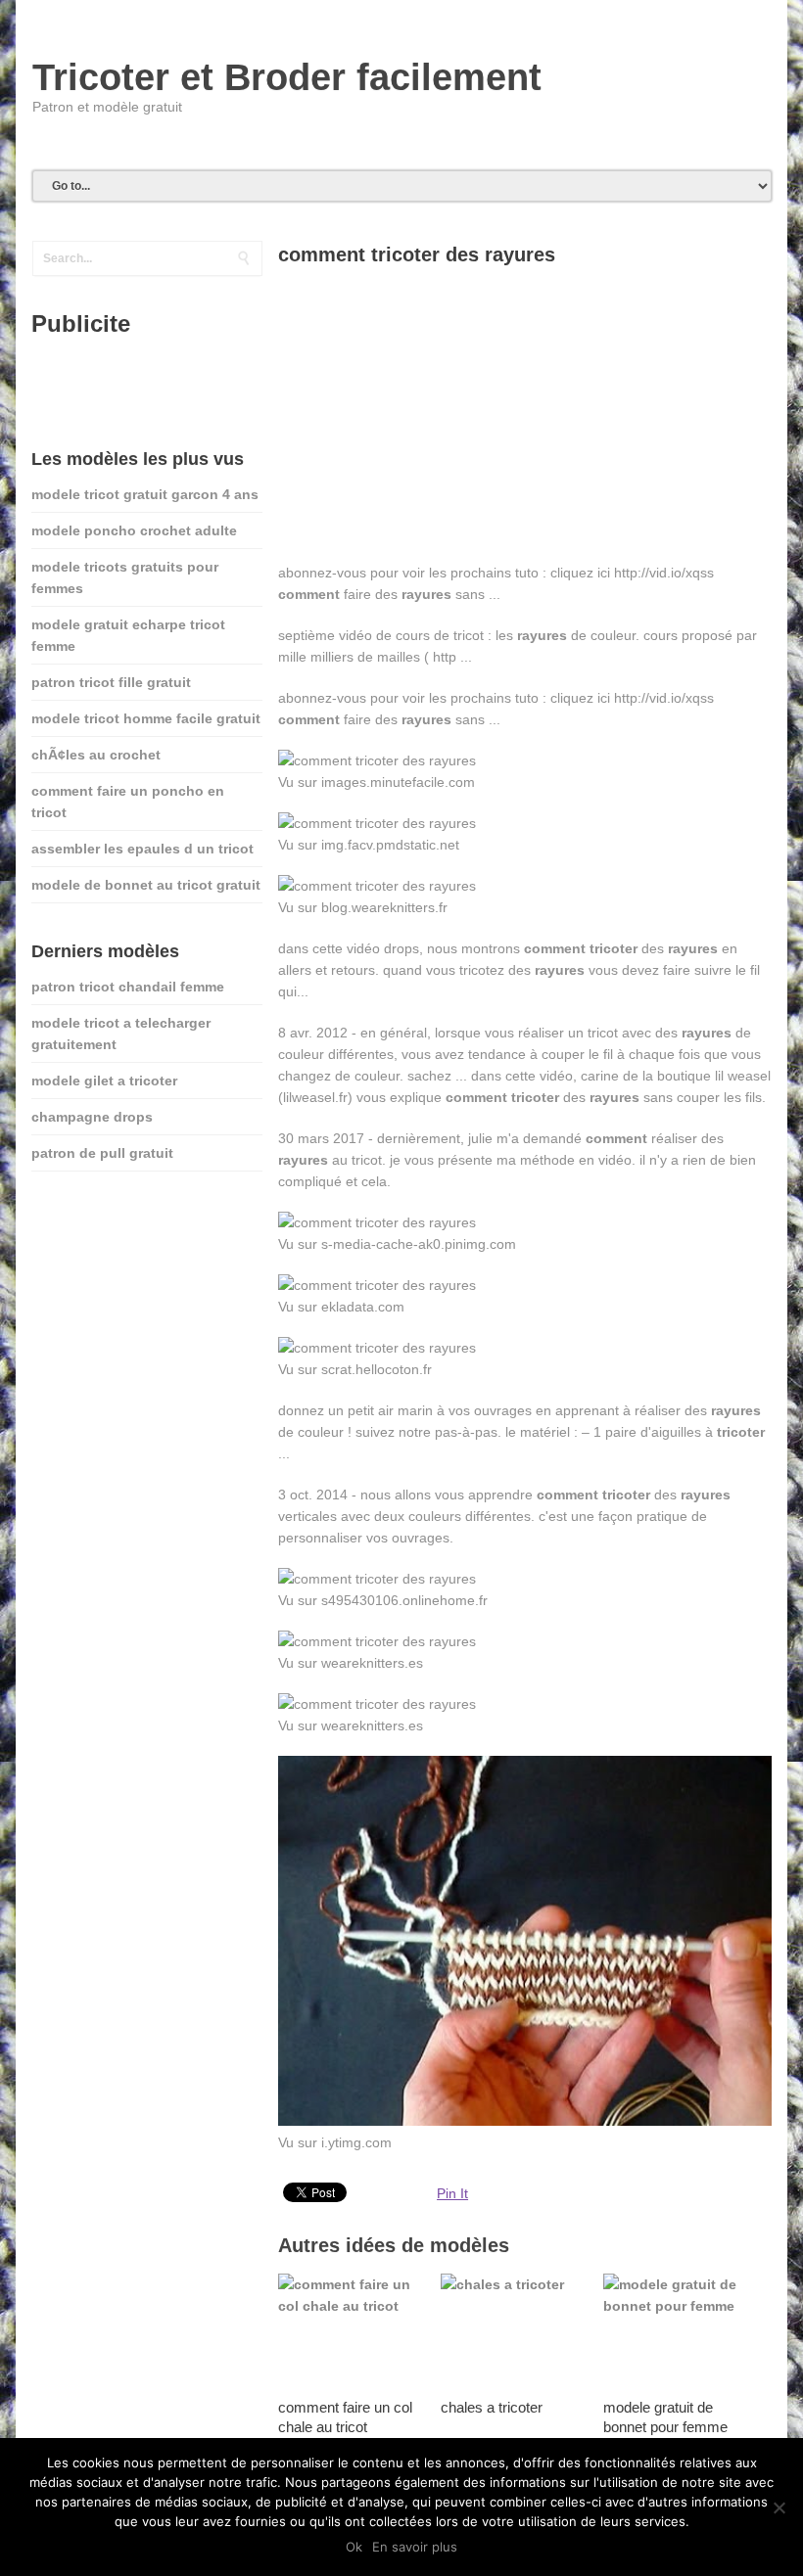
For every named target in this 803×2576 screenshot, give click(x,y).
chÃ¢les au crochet (96, 755)
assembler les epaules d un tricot (142, 849)
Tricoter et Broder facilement (287, 77)
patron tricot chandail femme (128, 987)
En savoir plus (415, 2547)
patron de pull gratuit (102, 1153)
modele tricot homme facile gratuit (146, 718)
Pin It (452, 2193)
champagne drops (92, 1117)
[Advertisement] (525, 425)
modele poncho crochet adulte (134, 530)
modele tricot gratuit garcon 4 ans (145, 494)
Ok (354, 2547)
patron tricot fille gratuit (111, 682)
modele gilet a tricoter (104, 1081)
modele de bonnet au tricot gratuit (146, 885)
